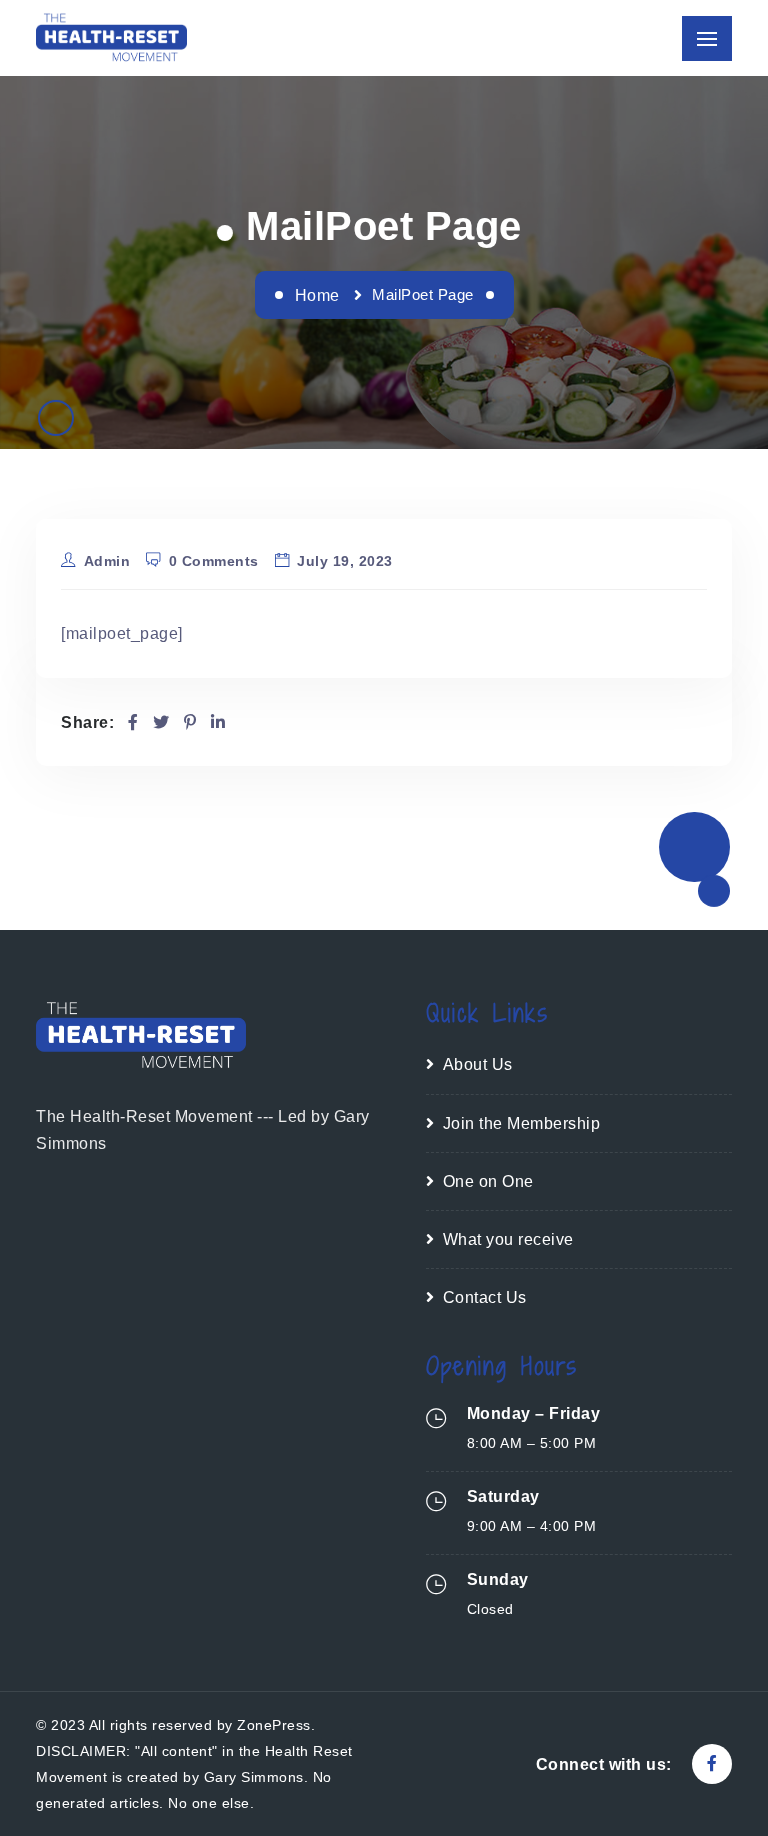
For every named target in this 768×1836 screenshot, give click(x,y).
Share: (87, 722)
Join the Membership (521, 1123)
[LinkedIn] (218, 722)
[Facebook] (133, 722)
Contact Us (485, 1297)
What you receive (508, 1239)
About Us (478, 1064)
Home (317, 295)
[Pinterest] (190, 722)
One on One (488, 1181)
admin (107, 561)
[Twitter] (161, 722)
